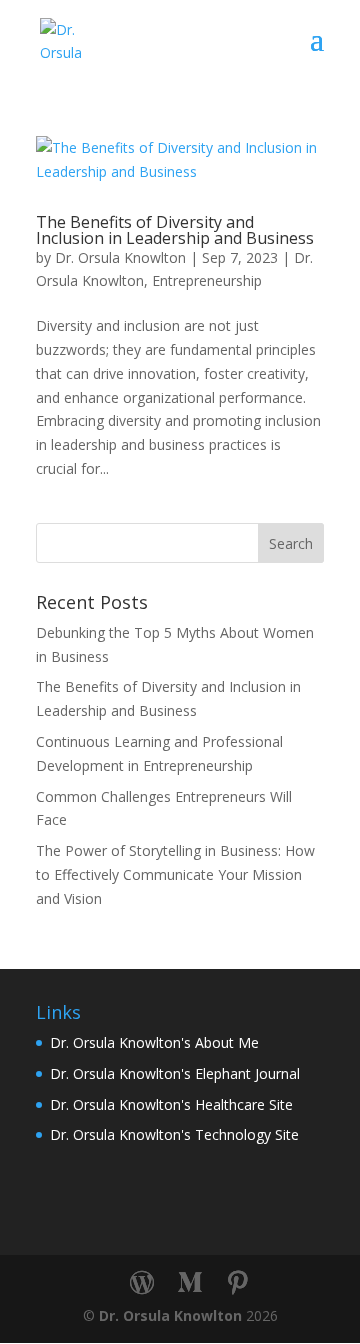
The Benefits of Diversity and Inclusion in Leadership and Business (175, 230)
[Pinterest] (238, 1283)
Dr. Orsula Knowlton (120, 257)
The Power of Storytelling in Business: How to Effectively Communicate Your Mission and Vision (175, 874)
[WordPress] (142, 1283)
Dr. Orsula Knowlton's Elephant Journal (175, 1073)
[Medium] (190, 1283)
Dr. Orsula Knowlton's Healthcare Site (171, 1104)
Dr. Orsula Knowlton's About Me (154, 1042)
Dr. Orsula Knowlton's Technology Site (174, 1134)
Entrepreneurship (207, 280)
